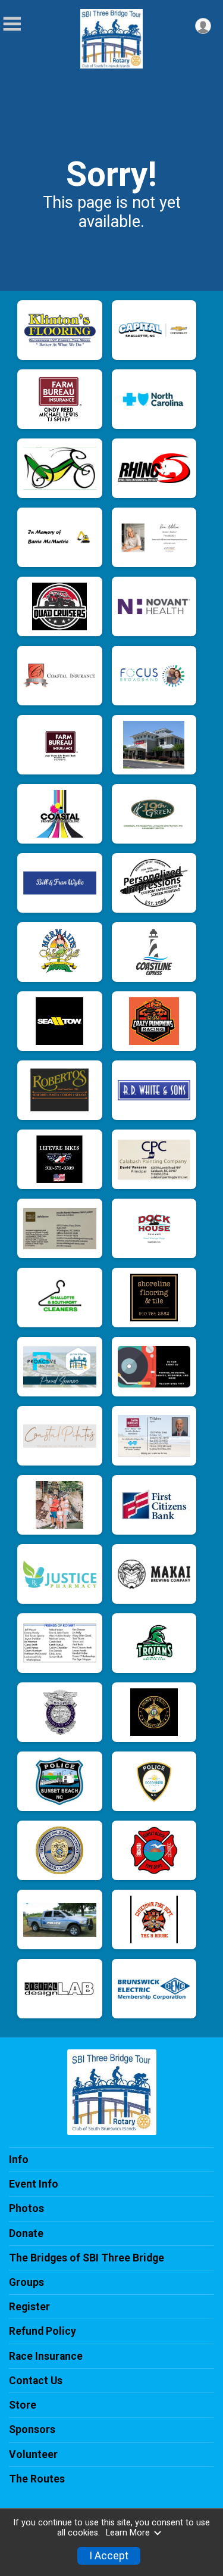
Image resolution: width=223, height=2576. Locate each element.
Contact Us (36, 2381)
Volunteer (33, 2454)
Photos (26, 2208)
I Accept (109, 2556)
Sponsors (32, 2429)
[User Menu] (203, 26)
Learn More (128, 2533)
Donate (26, 2233)
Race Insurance (46, 2356)
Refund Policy (43, 2331)
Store (23, 2405)
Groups (26, 2282)
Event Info (34, 2184)
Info (19, 2160)
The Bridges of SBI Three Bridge (87, 2258)
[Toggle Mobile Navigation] (12, 24)
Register (29, 2307)
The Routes (37, 2479)
